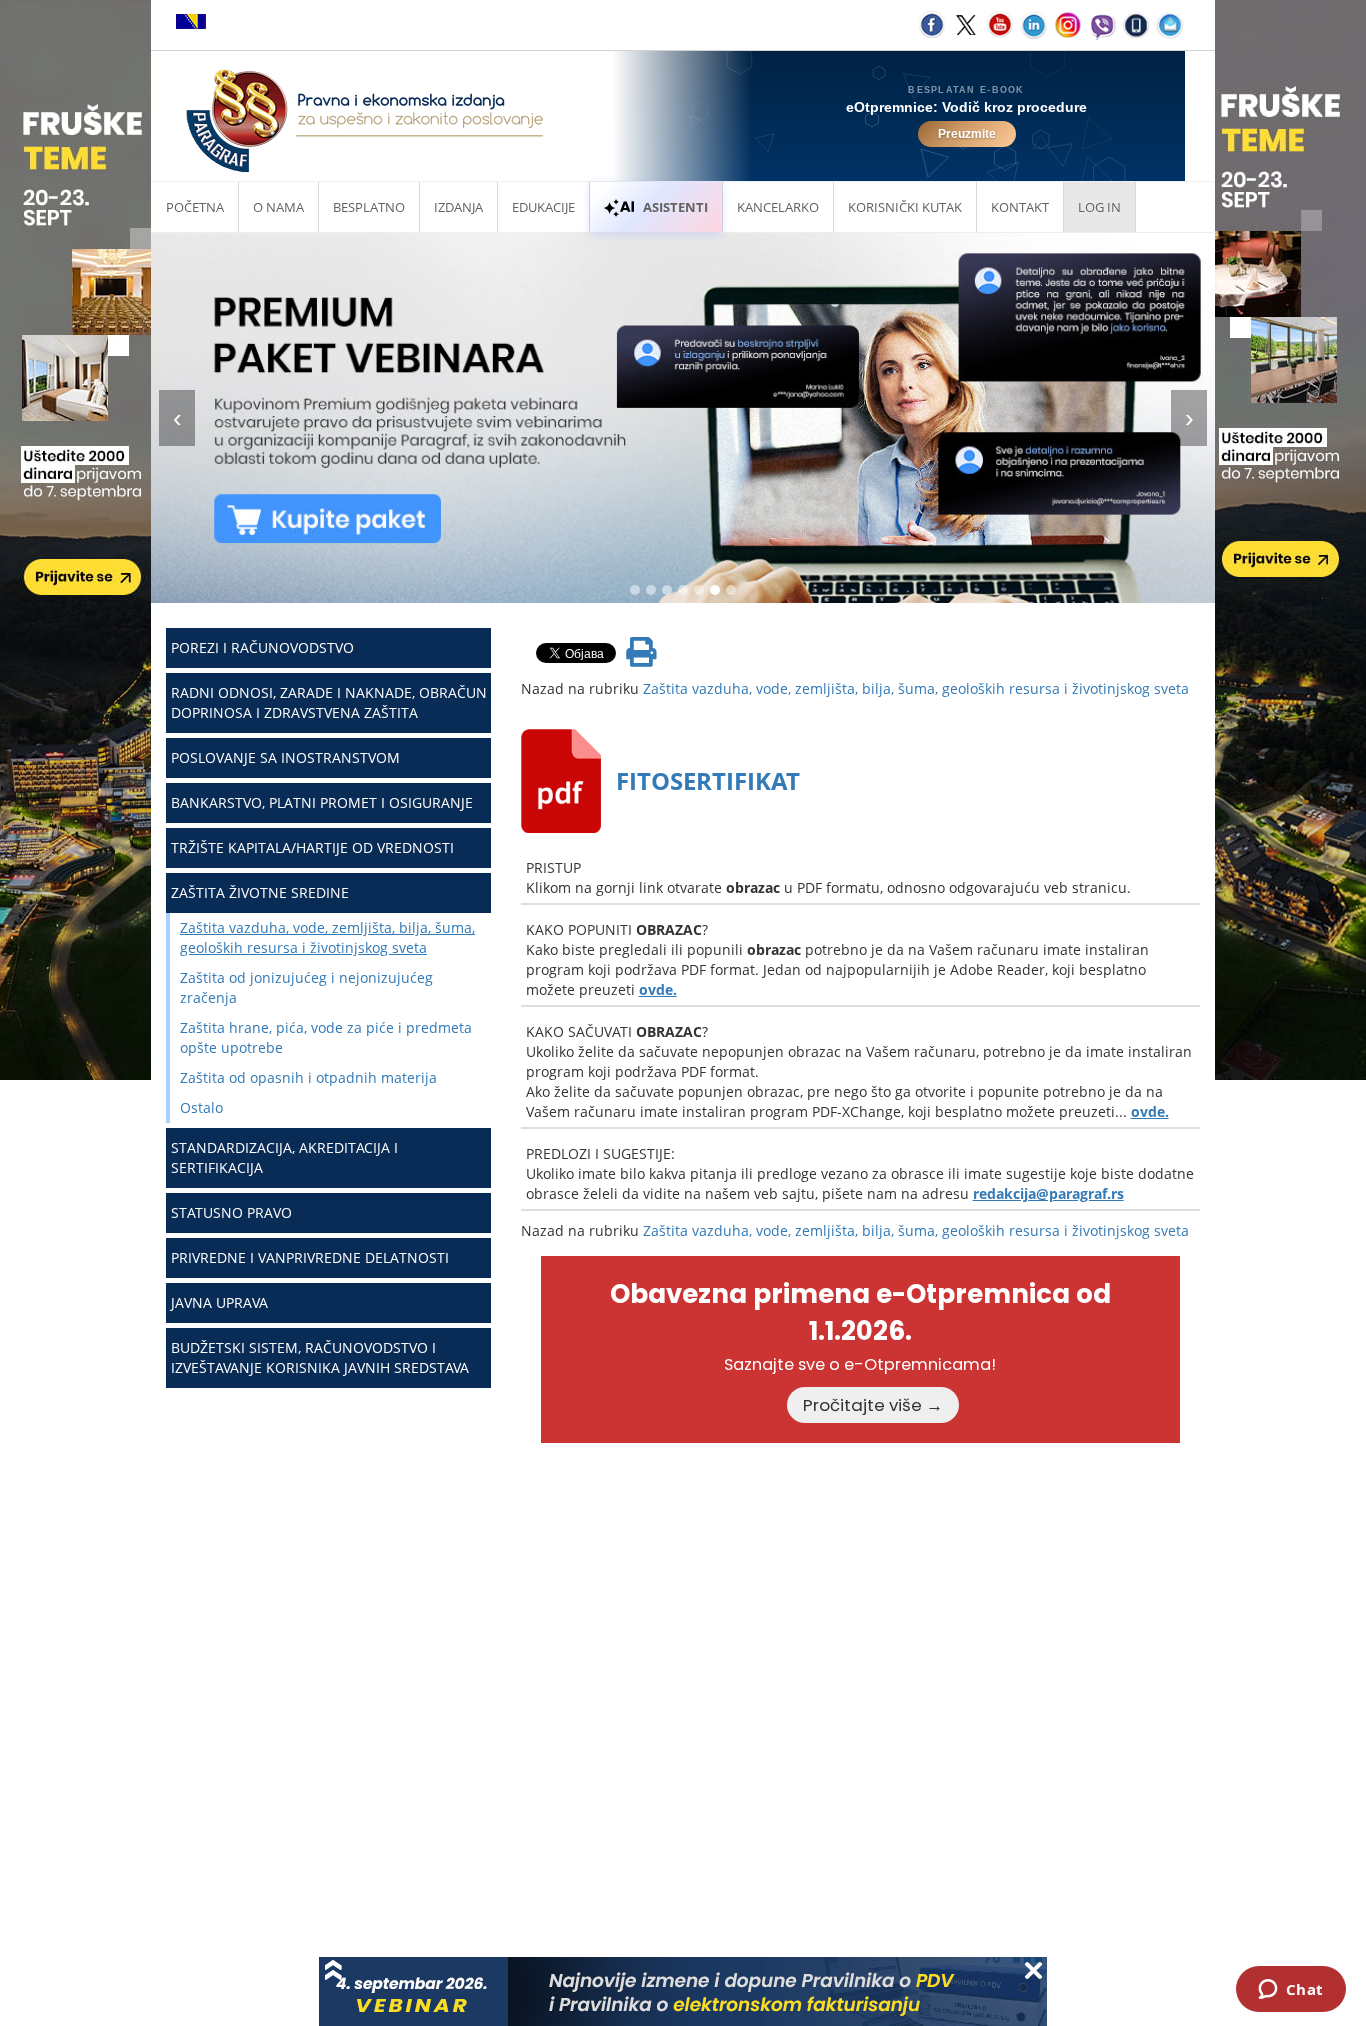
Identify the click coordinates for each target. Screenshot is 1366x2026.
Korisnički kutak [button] (905, 207)
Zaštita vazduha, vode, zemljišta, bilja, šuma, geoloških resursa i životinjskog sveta (327, 937)
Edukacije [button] (543, 207)
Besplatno (369, 207)
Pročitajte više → (873, 1405)
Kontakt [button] (1020, 207)
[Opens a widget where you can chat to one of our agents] (1290, 1991)
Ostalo (201, 1107)
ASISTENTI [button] (675, 207)
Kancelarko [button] (778, 207)
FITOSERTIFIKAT (708, 780)
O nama (278, 207)
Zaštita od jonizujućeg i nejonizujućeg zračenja (306, 987)
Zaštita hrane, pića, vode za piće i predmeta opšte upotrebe (326, 1037)
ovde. (658, 989)
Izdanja (458, 207)
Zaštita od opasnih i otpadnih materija (308, 1077)
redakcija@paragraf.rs (1048, 1193)
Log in (1099, 207)
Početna (195, 207)
